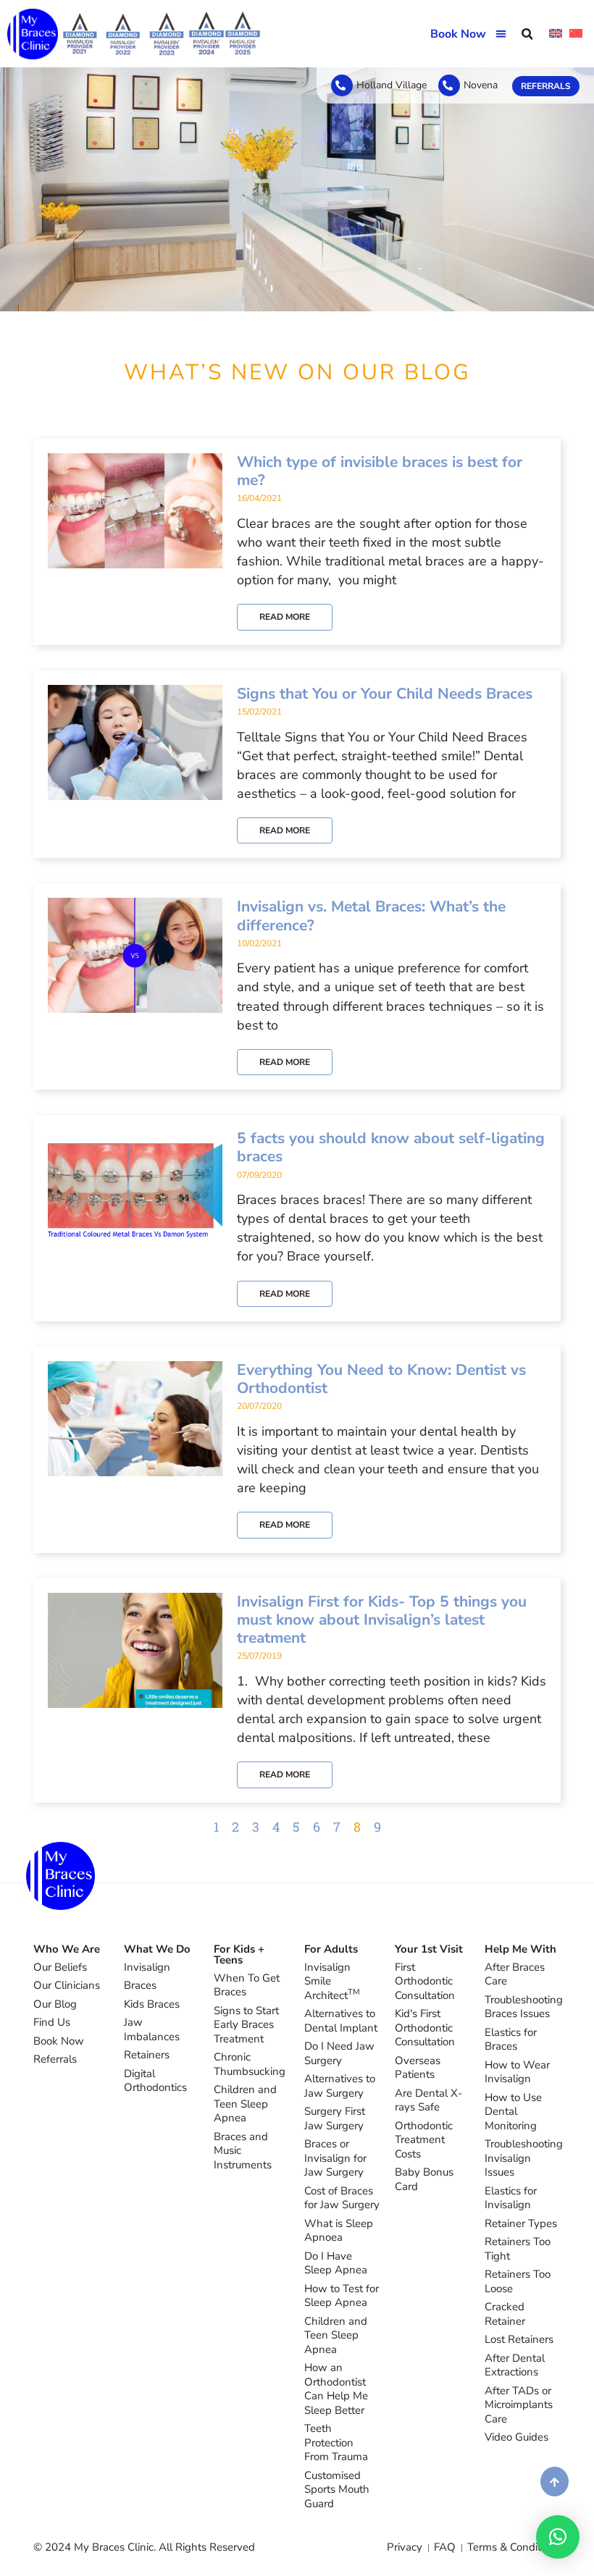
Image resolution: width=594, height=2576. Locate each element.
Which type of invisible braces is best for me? (380, 471)
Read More (285, 617)
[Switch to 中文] (576, 34)
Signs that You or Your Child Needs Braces (385, 694)
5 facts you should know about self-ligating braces (391, 1147)
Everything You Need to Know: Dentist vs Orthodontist (381, 1379)
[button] (502, 34)
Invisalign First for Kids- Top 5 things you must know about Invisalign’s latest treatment (382, 1620)
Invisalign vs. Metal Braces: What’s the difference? (371, 916)
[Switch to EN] (556, 34)
